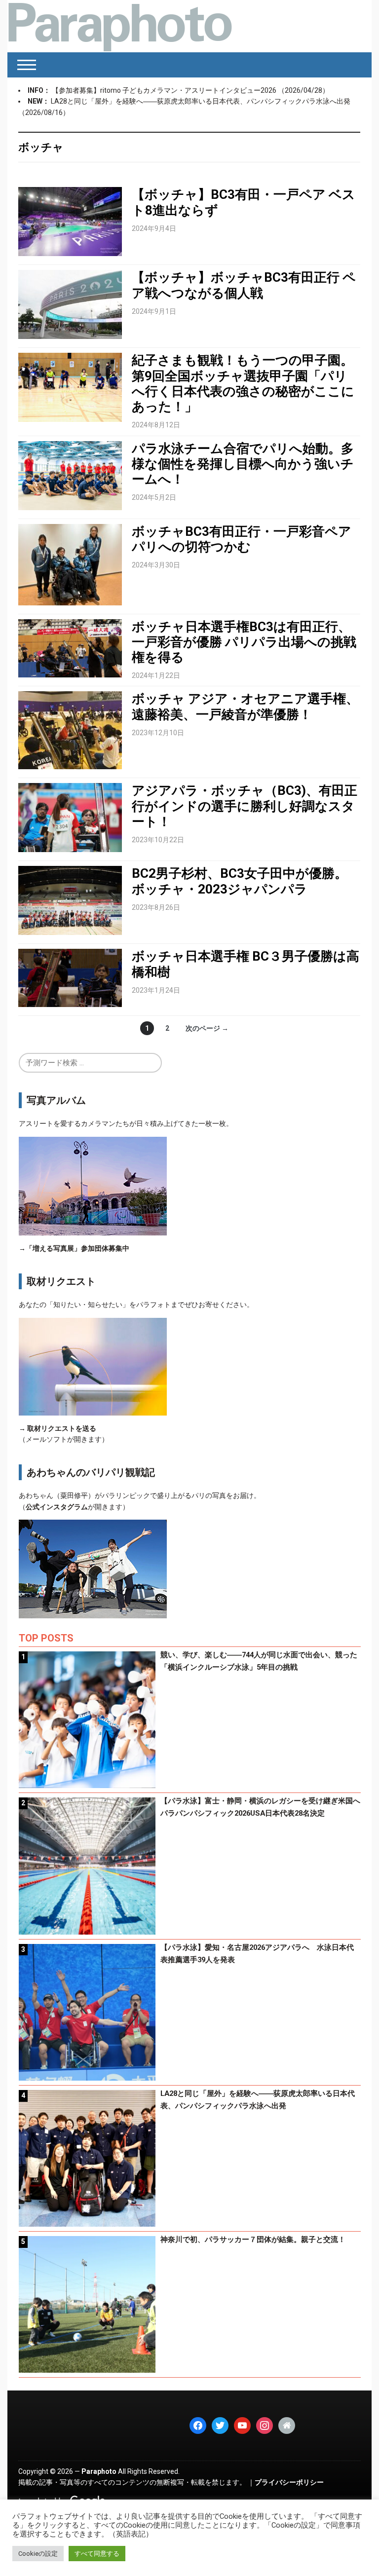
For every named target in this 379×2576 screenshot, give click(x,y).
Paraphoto (99, 2471)
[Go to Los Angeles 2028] (120, 26)
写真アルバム (56, 1100)
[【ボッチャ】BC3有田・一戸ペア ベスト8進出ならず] (70, 221)
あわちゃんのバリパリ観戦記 (91, 1472)
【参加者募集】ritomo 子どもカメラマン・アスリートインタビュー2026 (165, 90)
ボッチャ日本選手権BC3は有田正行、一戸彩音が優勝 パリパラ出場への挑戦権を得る (244, 642)
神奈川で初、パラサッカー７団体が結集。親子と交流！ (253, 2240)
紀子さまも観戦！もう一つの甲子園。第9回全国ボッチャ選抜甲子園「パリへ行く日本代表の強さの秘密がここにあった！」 (243, 383)
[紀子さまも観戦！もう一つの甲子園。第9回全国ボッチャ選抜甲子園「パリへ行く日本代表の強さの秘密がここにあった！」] (70, 387)
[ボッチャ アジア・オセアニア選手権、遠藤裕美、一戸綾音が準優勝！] (70, 730)
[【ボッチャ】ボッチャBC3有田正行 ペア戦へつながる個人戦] (70, 304)
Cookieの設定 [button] (38, 2554)
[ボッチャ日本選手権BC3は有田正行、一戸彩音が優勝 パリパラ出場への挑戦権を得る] (70, 647)
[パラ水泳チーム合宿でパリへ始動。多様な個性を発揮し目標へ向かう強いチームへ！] (70, 475)
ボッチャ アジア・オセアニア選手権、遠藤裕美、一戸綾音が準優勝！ (245, 706)
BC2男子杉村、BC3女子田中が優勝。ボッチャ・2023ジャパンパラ (240, 881)
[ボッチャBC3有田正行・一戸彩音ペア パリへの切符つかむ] (70, 564)
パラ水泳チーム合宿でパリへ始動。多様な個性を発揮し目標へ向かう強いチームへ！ (243, 464)
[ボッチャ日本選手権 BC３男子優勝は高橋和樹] (70, 977)
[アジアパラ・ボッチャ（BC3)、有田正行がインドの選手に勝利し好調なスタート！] (70, 817)
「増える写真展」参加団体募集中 (77, 1248)
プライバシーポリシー (289, 2482)
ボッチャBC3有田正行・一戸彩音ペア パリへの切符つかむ (242, 539)
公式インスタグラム (57, 1507)
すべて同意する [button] (97, 2554)
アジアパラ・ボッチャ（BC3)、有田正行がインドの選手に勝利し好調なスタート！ (245, 806)
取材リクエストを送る (62, 1428)
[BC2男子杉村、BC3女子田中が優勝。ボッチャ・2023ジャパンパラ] (70, 900)
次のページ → (207, 1028)
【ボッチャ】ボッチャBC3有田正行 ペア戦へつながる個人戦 (244, 285)
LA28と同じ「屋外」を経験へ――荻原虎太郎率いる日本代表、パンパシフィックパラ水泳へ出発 (201, 101)
